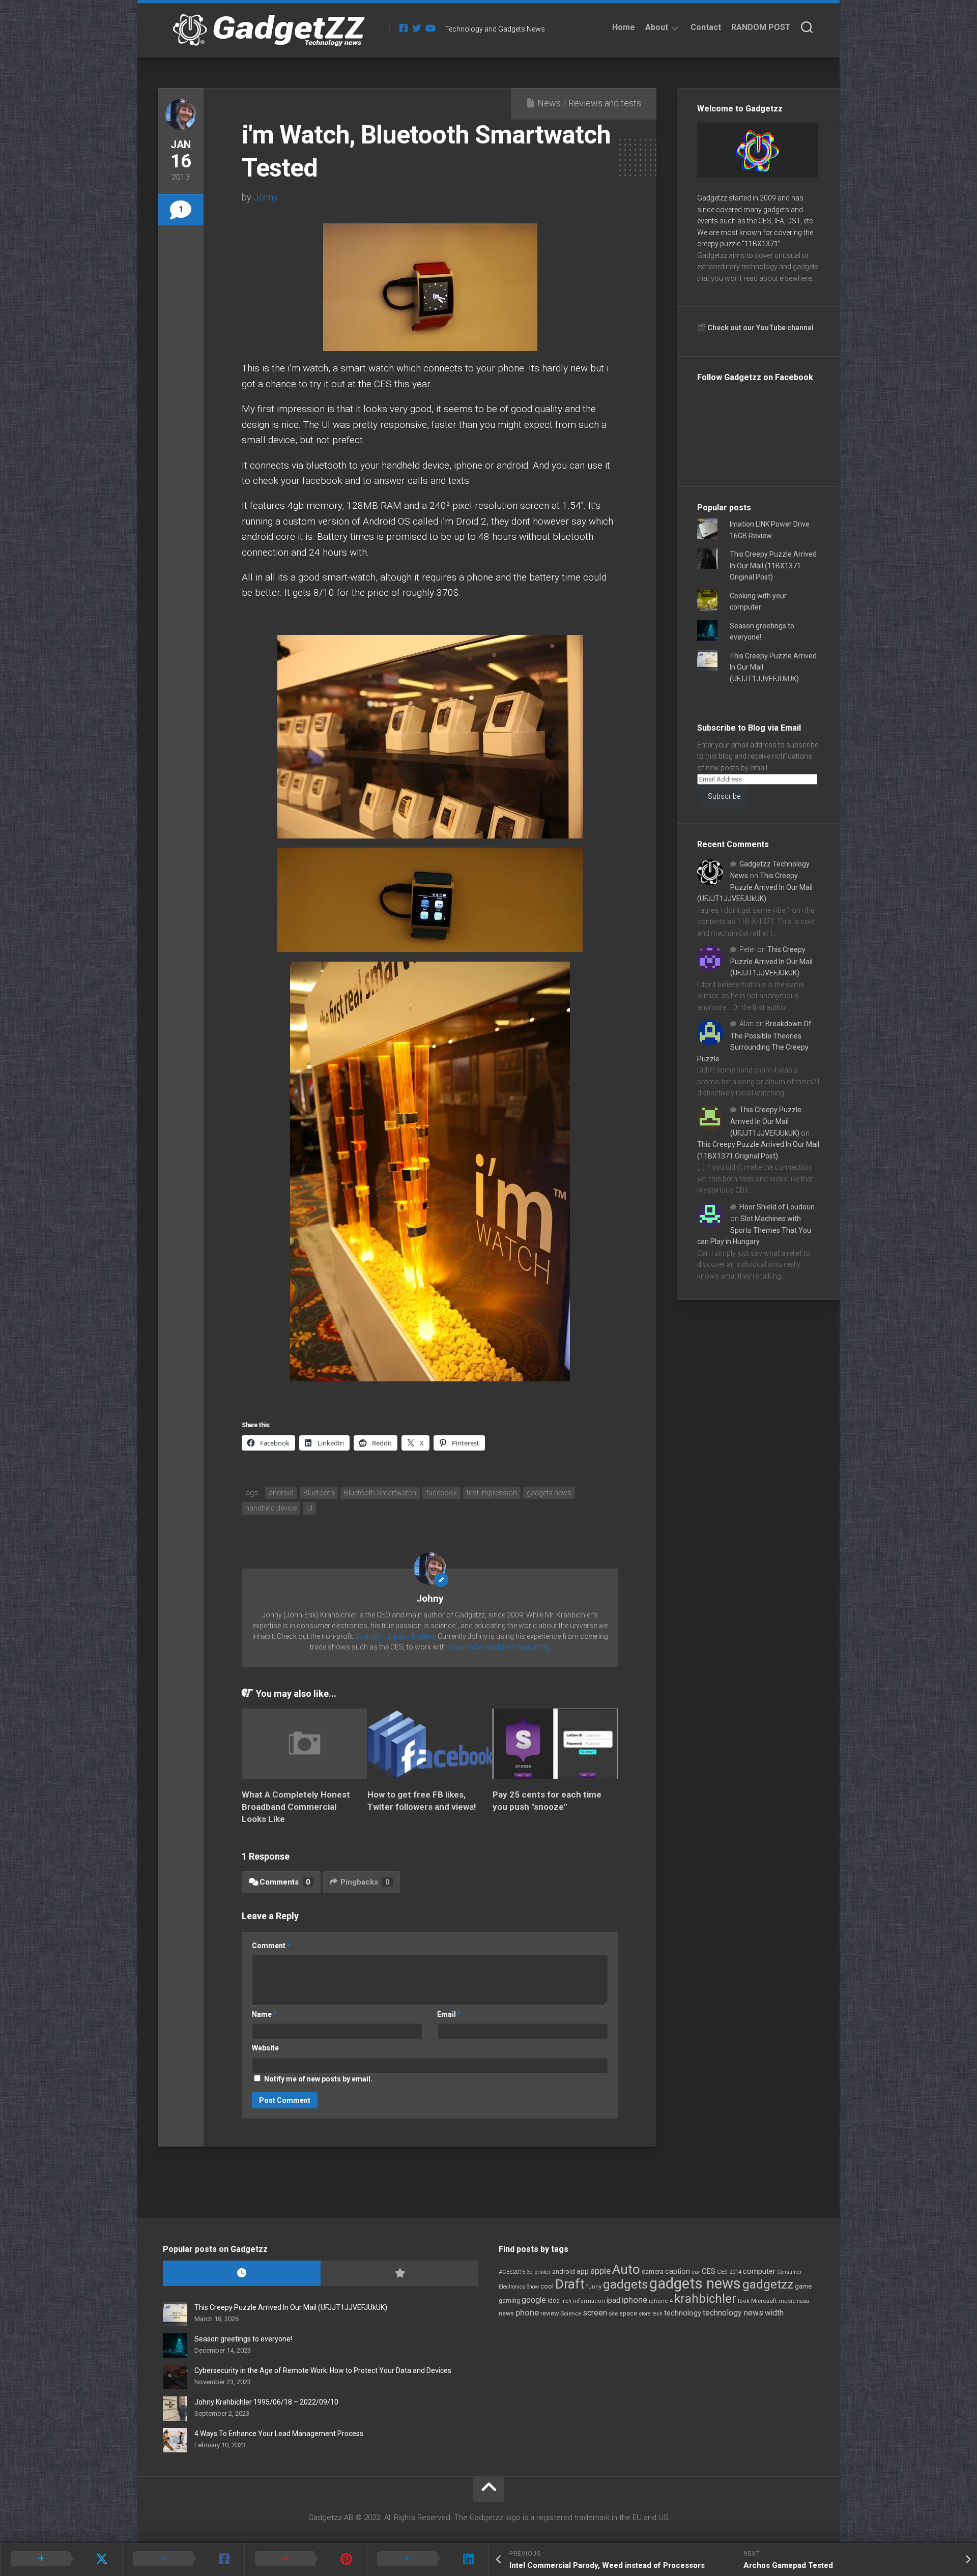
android (281, 1493)
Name (264, 2014)
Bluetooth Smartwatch (380, 1493)
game (803, 2286)
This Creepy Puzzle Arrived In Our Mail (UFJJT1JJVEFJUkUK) (755, 887)
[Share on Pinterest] (305, 2559)
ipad (613, 2300)
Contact (706, 27)
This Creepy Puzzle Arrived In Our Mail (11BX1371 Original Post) (773, 566)
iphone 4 (661, 2301)
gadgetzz (768, 2284)
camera (653, 2271)
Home (624, 27)
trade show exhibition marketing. (499, 1647)
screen (595, 2313)
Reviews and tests (605, 103)
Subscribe (724, 796)
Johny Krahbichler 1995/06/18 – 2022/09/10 (266, 2402)
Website (265, 2048)
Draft (570, 2284)
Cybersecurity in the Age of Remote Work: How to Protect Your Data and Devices (323, 2370)
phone (527, 2312)
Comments (285, 1882)
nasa (803, 2301)
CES (709, 2271)
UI (309, 1508)
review (550, 2313)
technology (683, 2313)
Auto (626, 2269)
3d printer (539, 2272)
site (613, 2314)
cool (547, 2286)
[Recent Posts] (242, 2274)
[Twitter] (417, 28)
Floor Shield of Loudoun (777, 1207)
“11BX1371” (761, 244)
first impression (492, 1493)
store (645, 2314)
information (589, 2301)
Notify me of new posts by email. (318, 2079)
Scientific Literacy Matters (395, 1636)
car (696, 2272)
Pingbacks (365, 1882)
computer (759, 2271)
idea (554, 2301)
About (657, 27)
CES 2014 (729, 2272)
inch (566, 2301)
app (583, 2271)
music (787, 2301)
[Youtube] (430, 28)
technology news (733, 2313)
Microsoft (764, 2301)
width (774, 2313)
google (534, 2300)
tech (657, 2314)
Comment (271, 1946)
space (628, 2313)
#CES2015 (512, 2272)
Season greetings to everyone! (243, 2339)
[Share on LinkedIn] (427, 2559)
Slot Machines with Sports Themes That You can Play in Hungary (754, 1230)
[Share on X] (61, 2559)
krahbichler (705, 2299)
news (506, 2313)
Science (571, 2313)
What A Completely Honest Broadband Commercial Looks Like (296, 1807)
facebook (441, 1493)
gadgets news (549, 1493)
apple (600, 2271)
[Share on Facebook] (183, 2559)
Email (449, 2014)
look (744, 2301)
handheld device (271, 1508)
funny (594, 2287)
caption (678, 2271)
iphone (635, 2300)
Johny (266, 197)
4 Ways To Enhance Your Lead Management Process (279, 2434)
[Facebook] (404, 28)
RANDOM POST (761, 27)
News (549, 103)
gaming (509, 2301)
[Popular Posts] (399, 2274)
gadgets (625, 2284)
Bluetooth (319, 1493)
